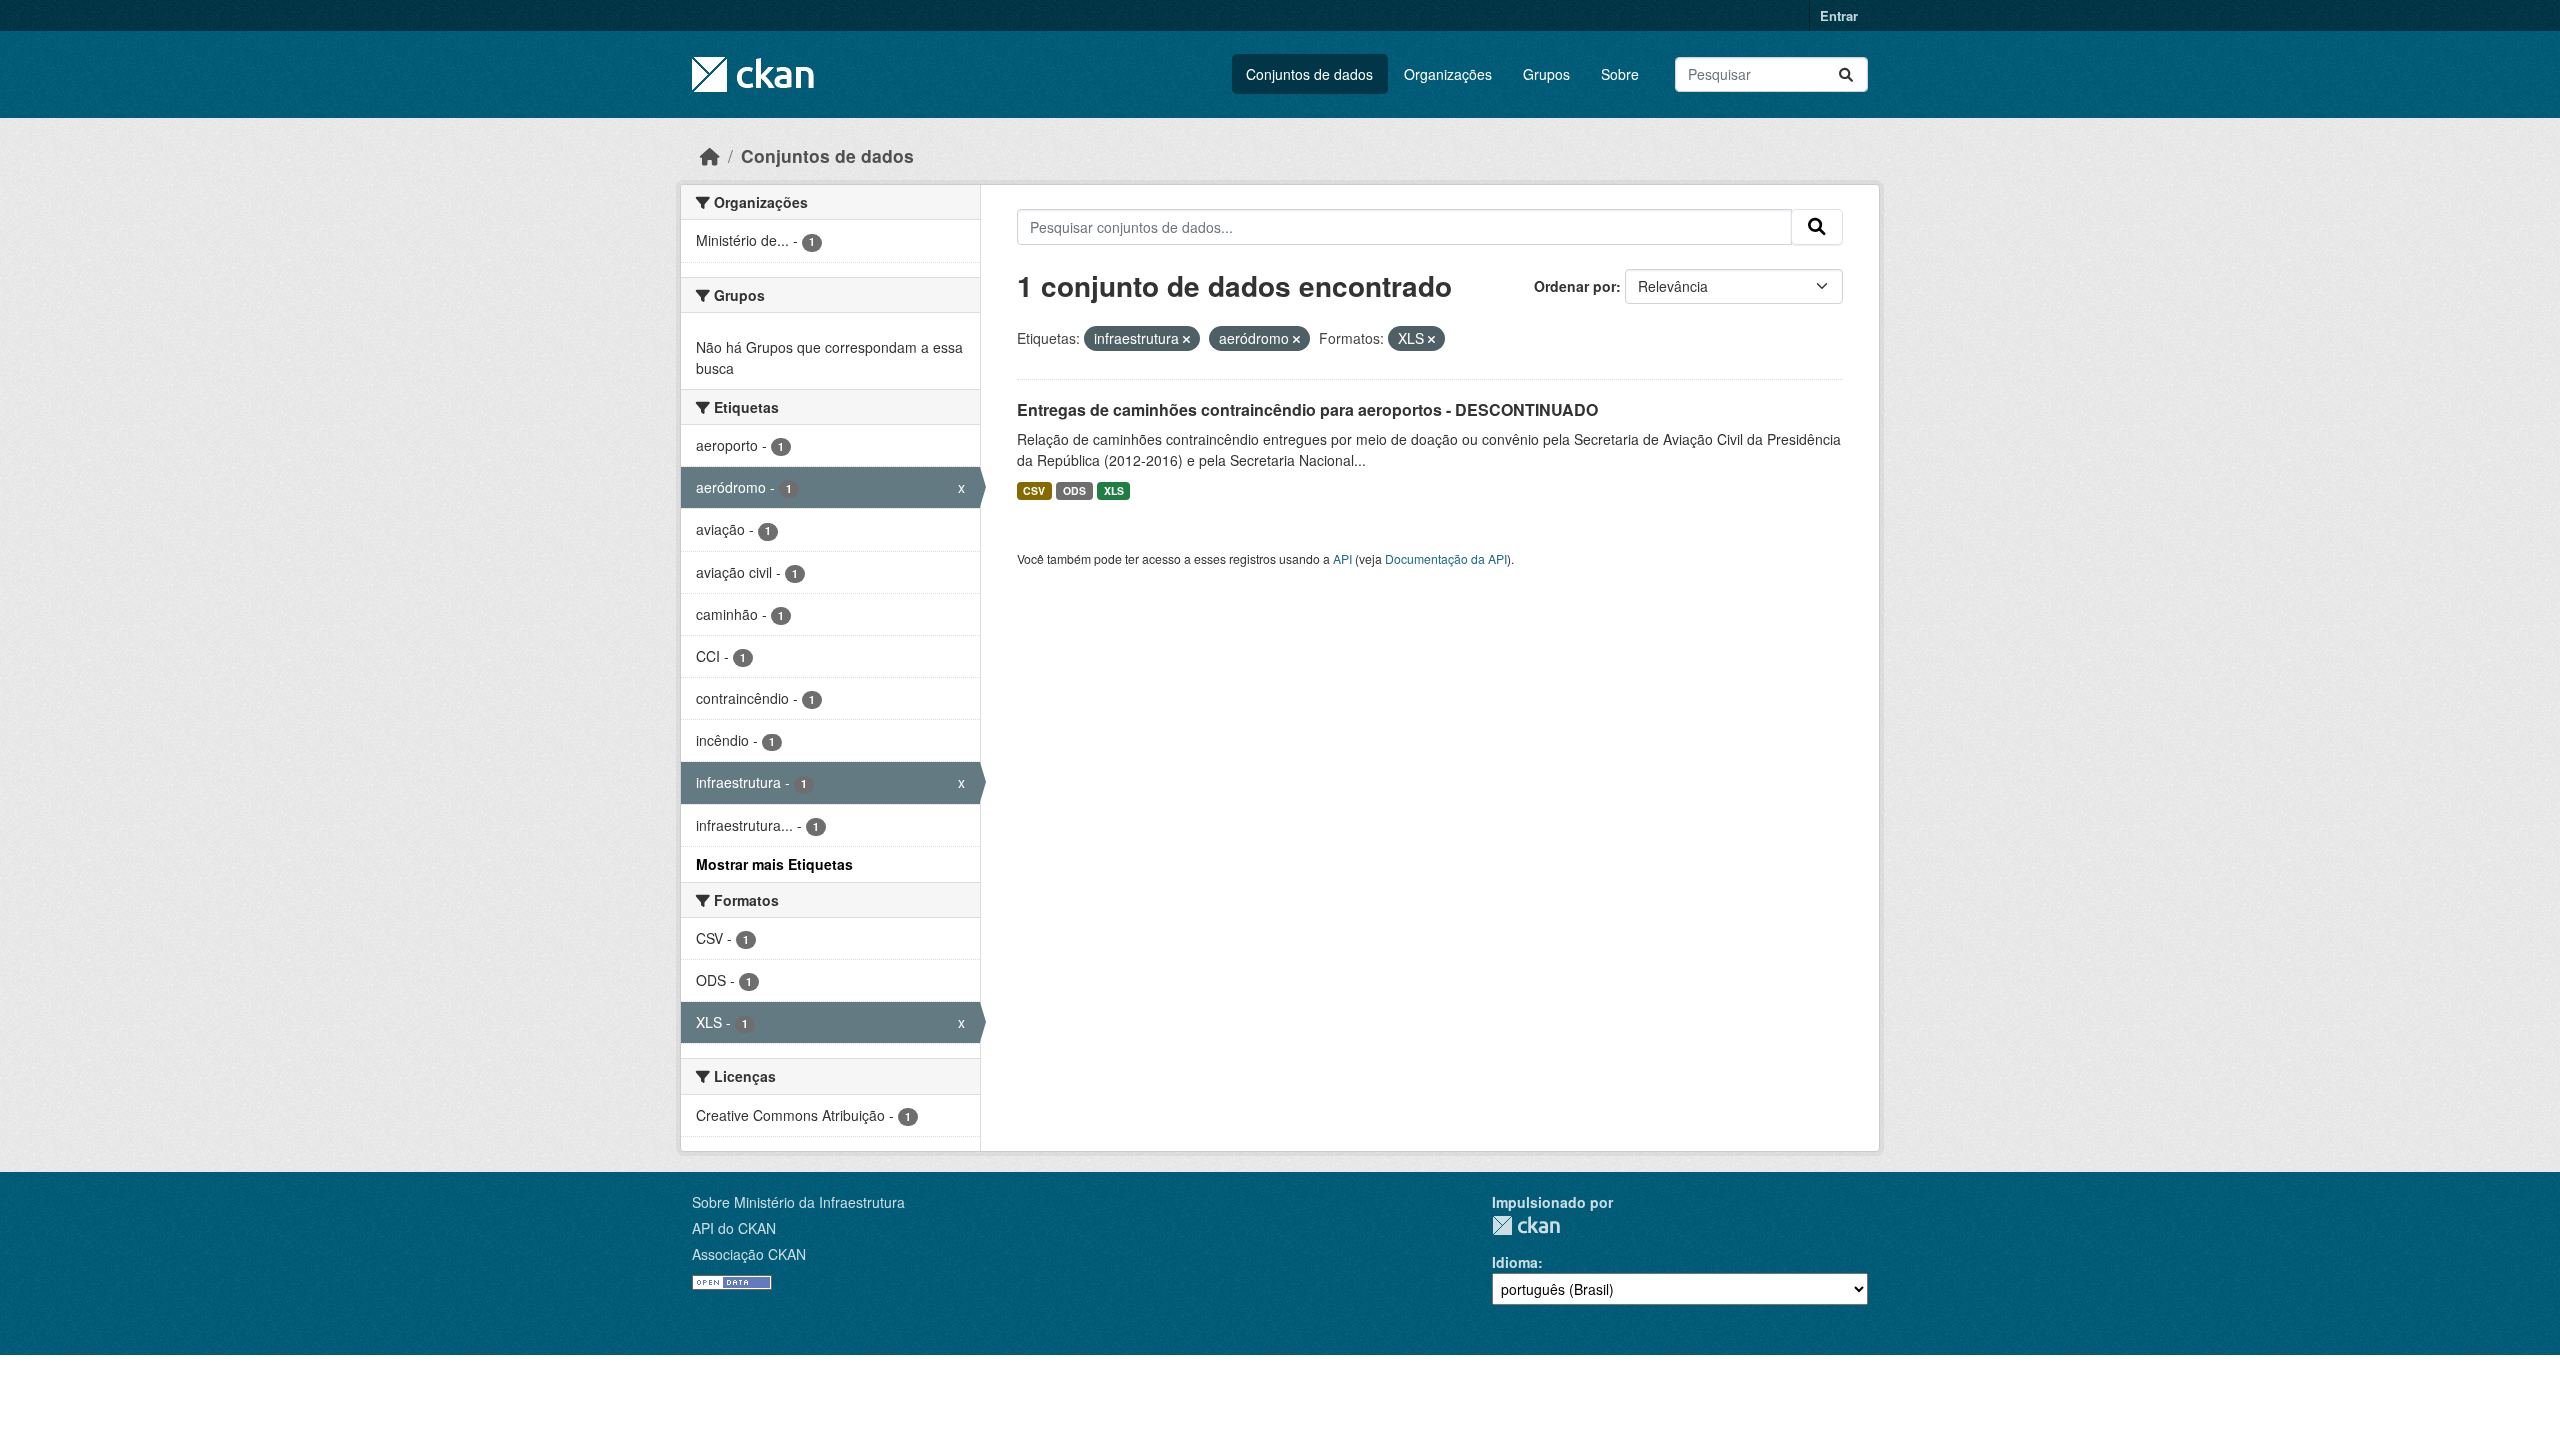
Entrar (1839, 15)
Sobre (1620, 74)
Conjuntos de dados (1309, 74)
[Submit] (1846, 74)
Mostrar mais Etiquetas (774, 864)
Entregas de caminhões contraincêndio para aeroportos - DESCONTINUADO (1307, 409)
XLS (1114, 490)
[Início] (710, 155)
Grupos (1546, 74)
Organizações (1448, 74)
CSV (1034, 490)
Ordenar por (1575, 286)
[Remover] (1186, 339)
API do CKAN (734, 1228)
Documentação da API (1446, 558)
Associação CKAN (749, 1254)
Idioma (1515, 1262)
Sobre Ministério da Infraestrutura (798, 1202)
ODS (1074, 490)
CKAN (1526, 1225)
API (1342, 558)
